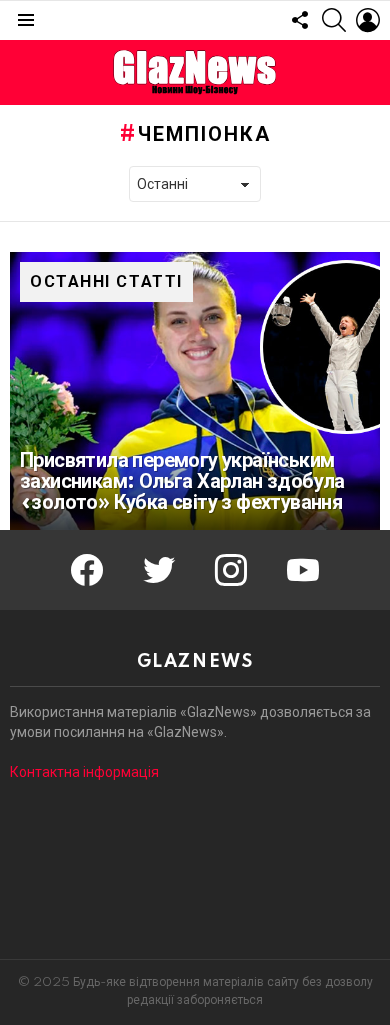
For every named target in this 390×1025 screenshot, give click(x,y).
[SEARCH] (334, 20)
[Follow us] (300, 20)
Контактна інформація (84, 772)
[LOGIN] (368, 20)
